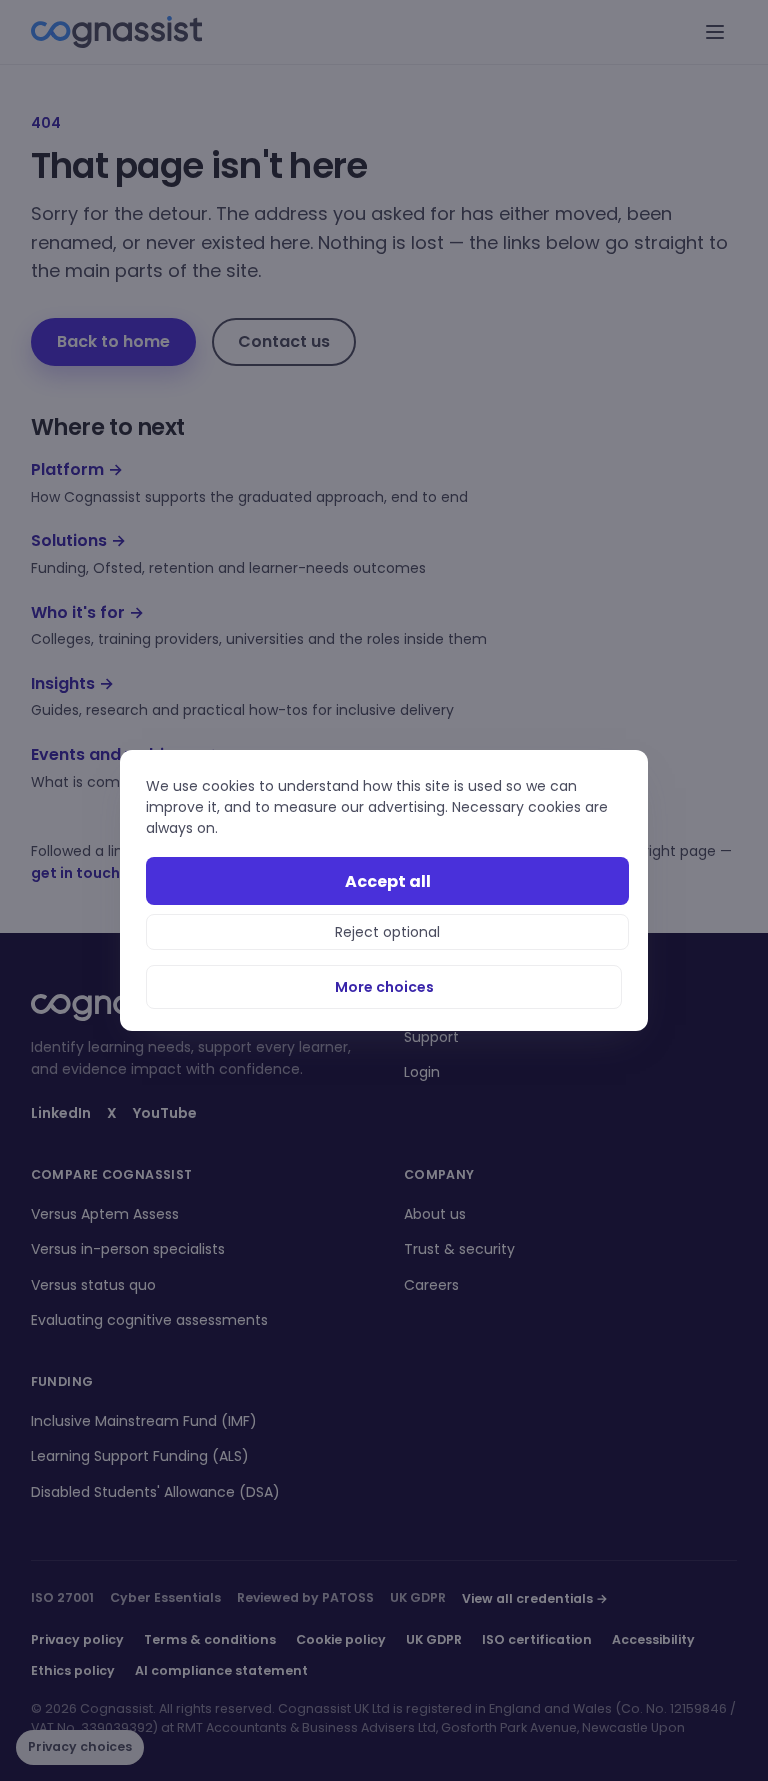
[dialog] (384, 890)
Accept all (388, 881)
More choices (384, 987)
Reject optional (387, 932)
